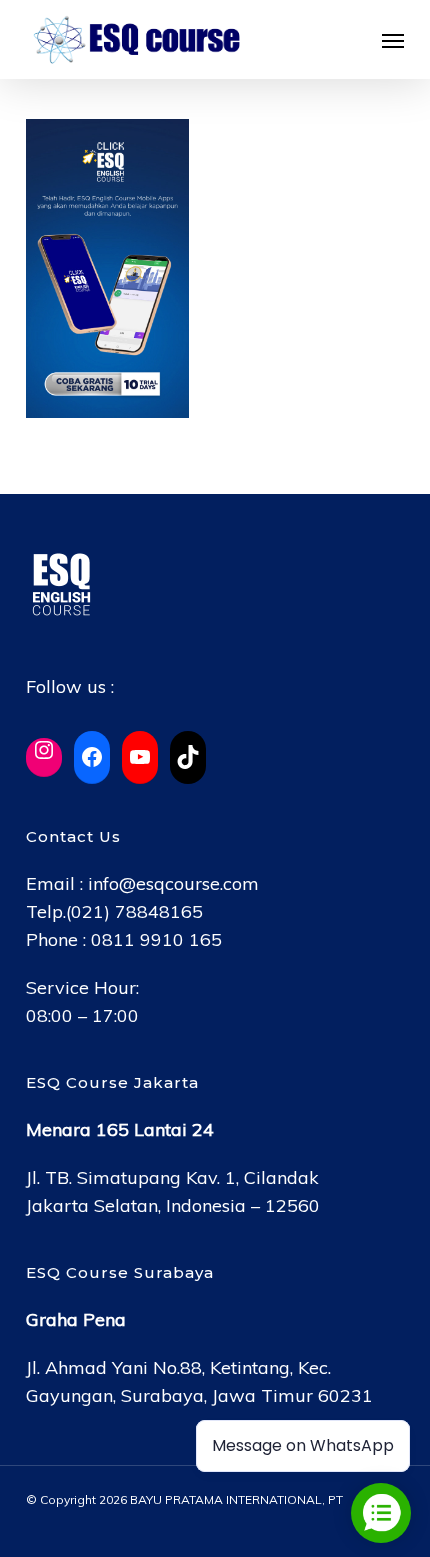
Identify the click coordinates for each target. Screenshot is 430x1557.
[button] (393, 40)
